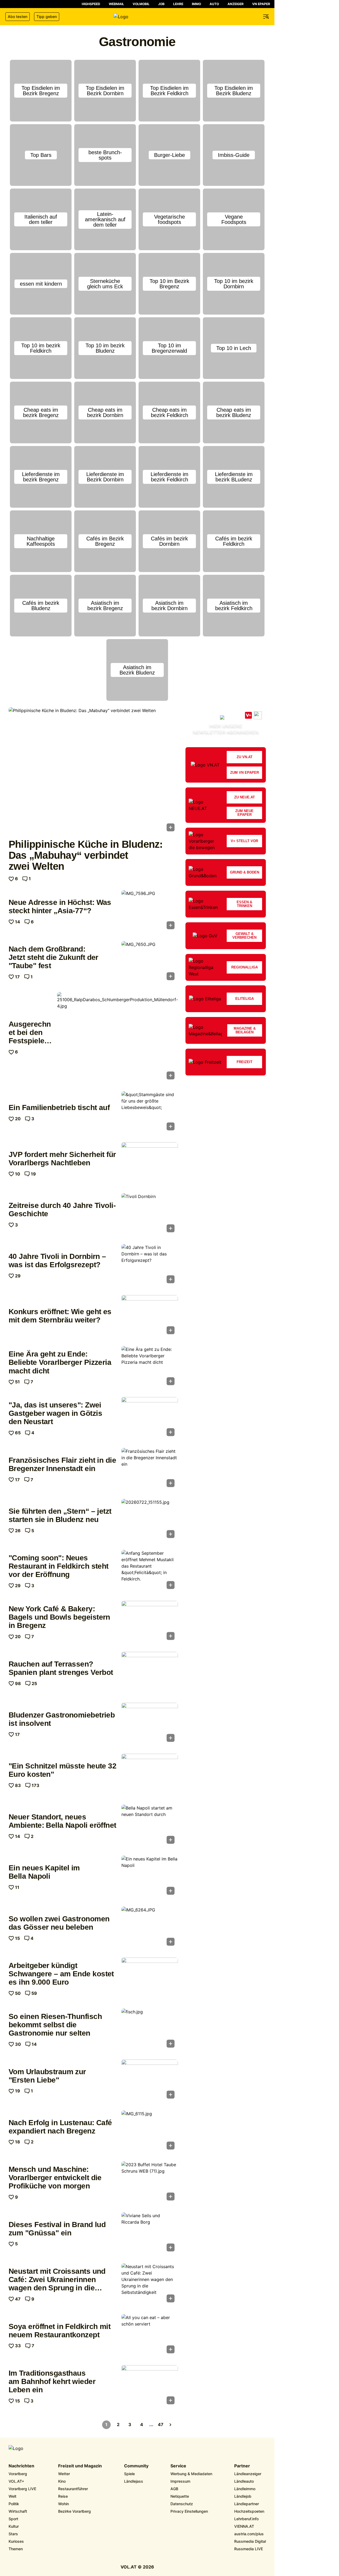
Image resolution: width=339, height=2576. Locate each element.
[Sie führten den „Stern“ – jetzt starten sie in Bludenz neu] (150, 1520)
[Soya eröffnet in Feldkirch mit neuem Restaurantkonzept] (150, 2335)
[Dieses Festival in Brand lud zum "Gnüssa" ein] (150, 2234)
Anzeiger (236, 4)
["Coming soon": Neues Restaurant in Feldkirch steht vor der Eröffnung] (150, 1571)
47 (161, 2424)
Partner (242, 2466)
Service (178, 2466)
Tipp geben (47, 16)
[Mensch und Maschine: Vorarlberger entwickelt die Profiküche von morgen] (150, 2183)
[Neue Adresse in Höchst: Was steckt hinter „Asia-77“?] (150, 911)
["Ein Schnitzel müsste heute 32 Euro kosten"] (150, 1775)
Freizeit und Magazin (80, 2466)
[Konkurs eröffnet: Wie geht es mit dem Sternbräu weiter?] (150, 1316)
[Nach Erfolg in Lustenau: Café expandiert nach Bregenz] (150, 2132)
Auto (214, 4)
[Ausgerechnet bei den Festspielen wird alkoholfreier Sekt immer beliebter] (118, 1037)
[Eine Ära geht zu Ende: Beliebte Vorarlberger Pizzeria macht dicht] (150, 1367)
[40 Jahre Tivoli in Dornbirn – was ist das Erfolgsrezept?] (150, 1265)
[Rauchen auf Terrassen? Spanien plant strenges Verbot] (150, 1673)
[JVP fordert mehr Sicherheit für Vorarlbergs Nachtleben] (150, 1163)
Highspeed (91, 4)
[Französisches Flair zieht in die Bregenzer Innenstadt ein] (150, 1469)
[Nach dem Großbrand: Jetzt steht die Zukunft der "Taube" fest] (150, 962)
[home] (137, 17)
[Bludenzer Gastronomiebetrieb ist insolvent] (150, 1724)
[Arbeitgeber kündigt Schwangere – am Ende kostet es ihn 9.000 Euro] (150, 1979)
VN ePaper (261, 4)
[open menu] (266, 17)
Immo (196, 4)
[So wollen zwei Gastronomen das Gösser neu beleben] (150, 1928)
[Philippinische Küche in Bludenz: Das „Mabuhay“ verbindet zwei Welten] (93, 771)
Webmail (116, 4)
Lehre (178, 4)
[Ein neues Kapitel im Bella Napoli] (150, 1877)
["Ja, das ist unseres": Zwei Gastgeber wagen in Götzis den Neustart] (150, 1418)
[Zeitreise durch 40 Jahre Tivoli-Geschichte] (150, 1214)
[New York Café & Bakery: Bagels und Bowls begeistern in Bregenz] (150, 1622)
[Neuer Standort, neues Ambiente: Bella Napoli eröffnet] (150, 1826)
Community (136, 2466)
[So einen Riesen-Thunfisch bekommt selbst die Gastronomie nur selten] (150, 2030)
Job (161, 4)
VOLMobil (141, 4)
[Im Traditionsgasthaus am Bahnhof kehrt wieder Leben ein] (150, 2386)
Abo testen (18, 16)
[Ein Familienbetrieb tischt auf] (150, 1112)
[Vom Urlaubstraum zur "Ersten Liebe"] (150, 2081)
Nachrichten (21, 2466)
